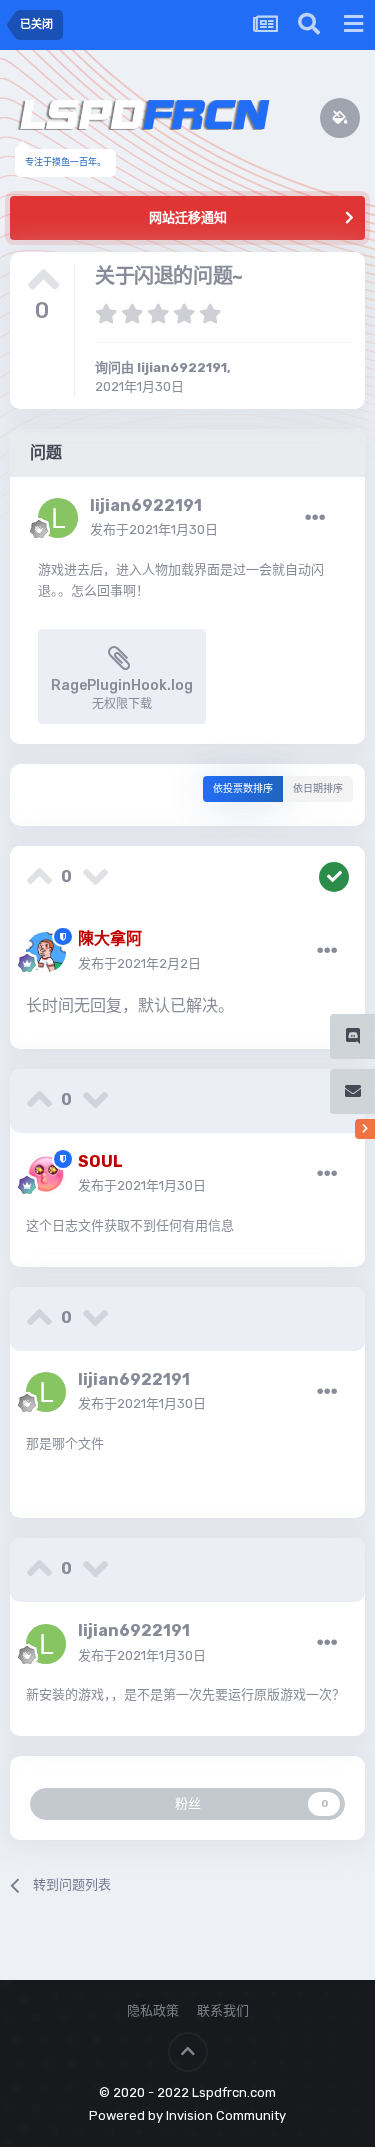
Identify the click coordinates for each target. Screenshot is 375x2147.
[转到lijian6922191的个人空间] (58, 518)
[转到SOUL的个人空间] (46, 1174)
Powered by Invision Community (187, 2115)
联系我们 (223, 2010)
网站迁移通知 (188, 217)
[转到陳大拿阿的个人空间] (46, 952)
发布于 (154, 529)
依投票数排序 (243, 789)
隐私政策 (153, 2010)
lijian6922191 (182, 367)
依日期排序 (318, 789)
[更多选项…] (315, 518)
